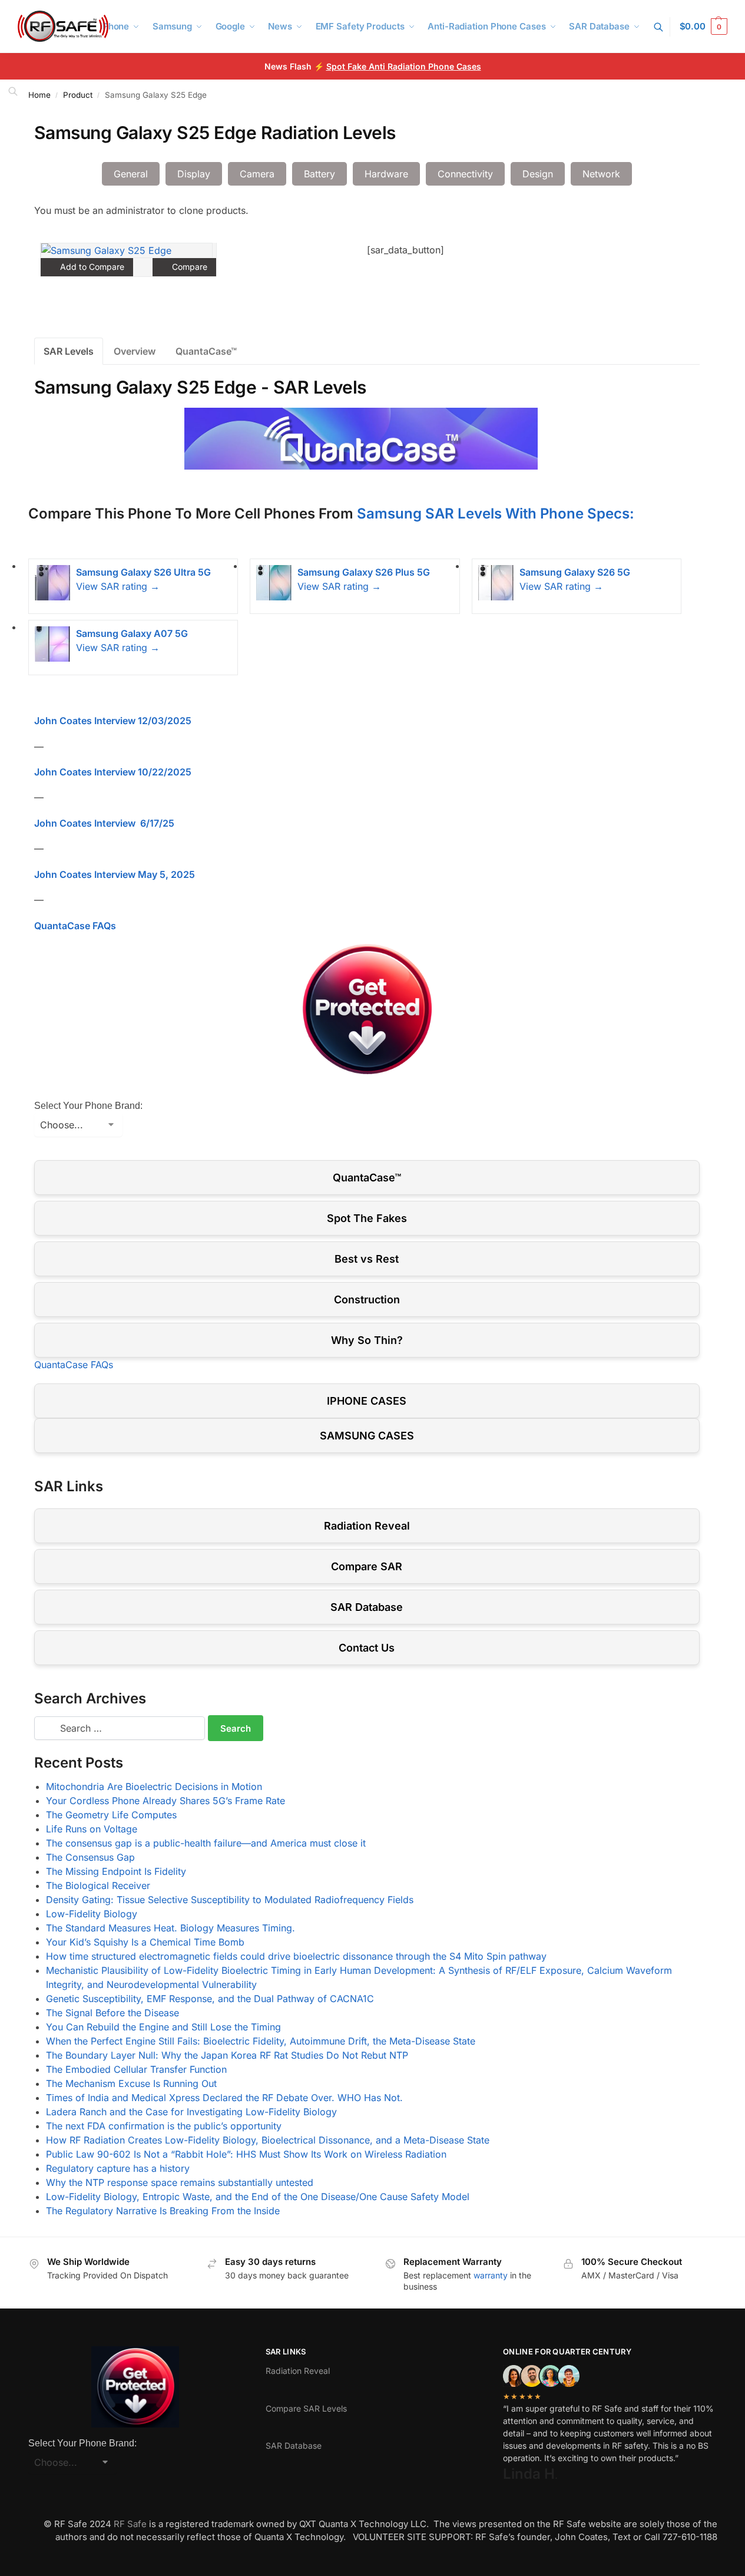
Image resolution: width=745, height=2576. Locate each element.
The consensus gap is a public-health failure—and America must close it (206, 1843)
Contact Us (367, 1648)
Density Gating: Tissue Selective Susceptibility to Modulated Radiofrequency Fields (230, 1900)
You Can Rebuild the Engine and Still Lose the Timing (163, 2027)
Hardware (386, 174)
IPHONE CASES (367, 1401)
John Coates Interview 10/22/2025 (113, 772)
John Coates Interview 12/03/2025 (113, 721)
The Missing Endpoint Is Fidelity (116, 1871)
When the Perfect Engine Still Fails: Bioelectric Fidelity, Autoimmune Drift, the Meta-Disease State (261, 2041)
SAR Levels (69, 351)
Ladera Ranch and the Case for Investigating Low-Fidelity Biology (191, 2112)
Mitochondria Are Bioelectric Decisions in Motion (154, 1786)
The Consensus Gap (90, 1857)
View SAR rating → (118, 586)
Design (538, 174)
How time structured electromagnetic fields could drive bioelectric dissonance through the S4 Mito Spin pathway (296, 1956)
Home (39, 95)
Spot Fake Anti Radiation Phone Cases (404, 66)
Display (194, 174)
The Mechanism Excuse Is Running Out (131, 2083)
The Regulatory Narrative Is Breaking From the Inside (163, 2211)
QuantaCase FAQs (75, 926)
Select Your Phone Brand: (88, 1106)
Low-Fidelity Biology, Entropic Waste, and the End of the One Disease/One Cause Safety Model (258, 2197)
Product (78, 95)
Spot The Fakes (367, 1218)
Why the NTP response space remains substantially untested (180, 2182)
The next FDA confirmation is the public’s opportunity (164, 2126)
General (131, 174)
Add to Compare (91, 267)
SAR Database (367, 1607)
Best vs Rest (367, 1259)
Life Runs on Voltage (92, 1829)
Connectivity (465, 174)
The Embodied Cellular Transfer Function (136, 2069)
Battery (319, 174)
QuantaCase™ (206, 351)
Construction (367, 1299)
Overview (135, 351)
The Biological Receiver (98, 1885)
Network (601, 174)
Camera (257, 174)
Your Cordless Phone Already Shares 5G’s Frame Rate (165, 1801)
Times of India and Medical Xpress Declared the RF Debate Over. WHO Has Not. (224, 2098)
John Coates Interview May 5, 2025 (115, 874)
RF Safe (130, 2524)
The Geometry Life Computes (111, 1815)
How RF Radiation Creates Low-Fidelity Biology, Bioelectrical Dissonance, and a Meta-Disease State (268, 2140)
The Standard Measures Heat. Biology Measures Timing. (170, 1928)
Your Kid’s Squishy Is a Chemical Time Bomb (145, 1942)
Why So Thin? (367, 1340)
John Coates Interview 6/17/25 (104, 823)
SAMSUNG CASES (367, 1436)
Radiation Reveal (367, 1526)
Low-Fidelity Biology (92, 1914)
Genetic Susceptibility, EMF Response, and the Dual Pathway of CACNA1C (210, 1999)
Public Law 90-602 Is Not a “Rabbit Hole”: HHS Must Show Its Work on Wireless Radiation (246, 2154)
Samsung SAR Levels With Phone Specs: (496, 513)
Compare (188, 267)
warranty (491, 2275)
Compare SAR (367, 1566)
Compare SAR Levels (306, 2408)
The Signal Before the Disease (112, 2013)
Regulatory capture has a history (118, 2168)
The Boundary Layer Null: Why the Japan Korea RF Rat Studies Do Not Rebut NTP (227, 2055)
